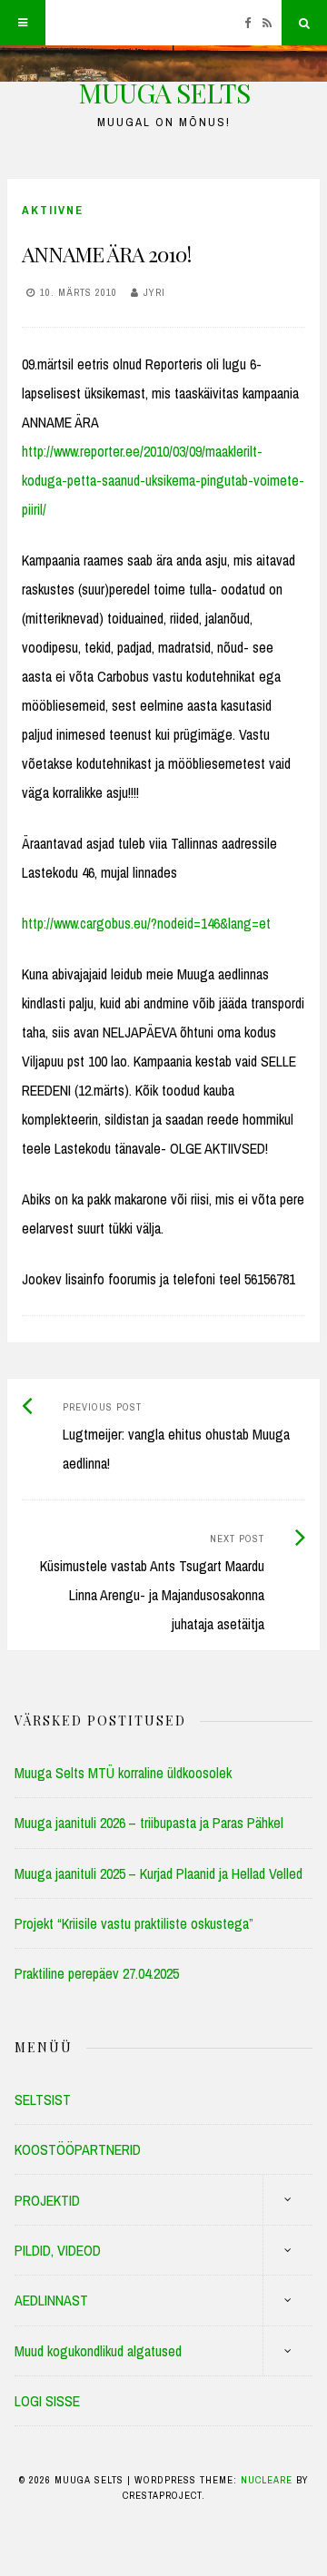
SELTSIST (43, 2099)
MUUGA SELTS (164, 93)
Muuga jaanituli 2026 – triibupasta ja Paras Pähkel (149, 1823)
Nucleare (267, 2480)
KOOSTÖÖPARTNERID (78, 2149)
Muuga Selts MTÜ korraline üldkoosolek (123, 1773)
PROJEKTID (47, 2200)
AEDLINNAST (51, 2300)
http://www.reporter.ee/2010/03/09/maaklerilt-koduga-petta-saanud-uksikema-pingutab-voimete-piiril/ (163, 480)
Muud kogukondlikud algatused (98, 2351)
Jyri (154, 292)
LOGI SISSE (47, 2401)
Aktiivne (53, 210)
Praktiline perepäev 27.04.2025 (97, 1973)
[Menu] (23, 23)
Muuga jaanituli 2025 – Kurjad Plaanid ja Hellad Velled (159, 1873)
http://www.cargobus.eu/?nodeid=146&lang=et (146, 923)
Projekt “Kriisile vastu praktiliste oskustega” (134, 1923)
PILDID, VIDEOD (58, 2250)
